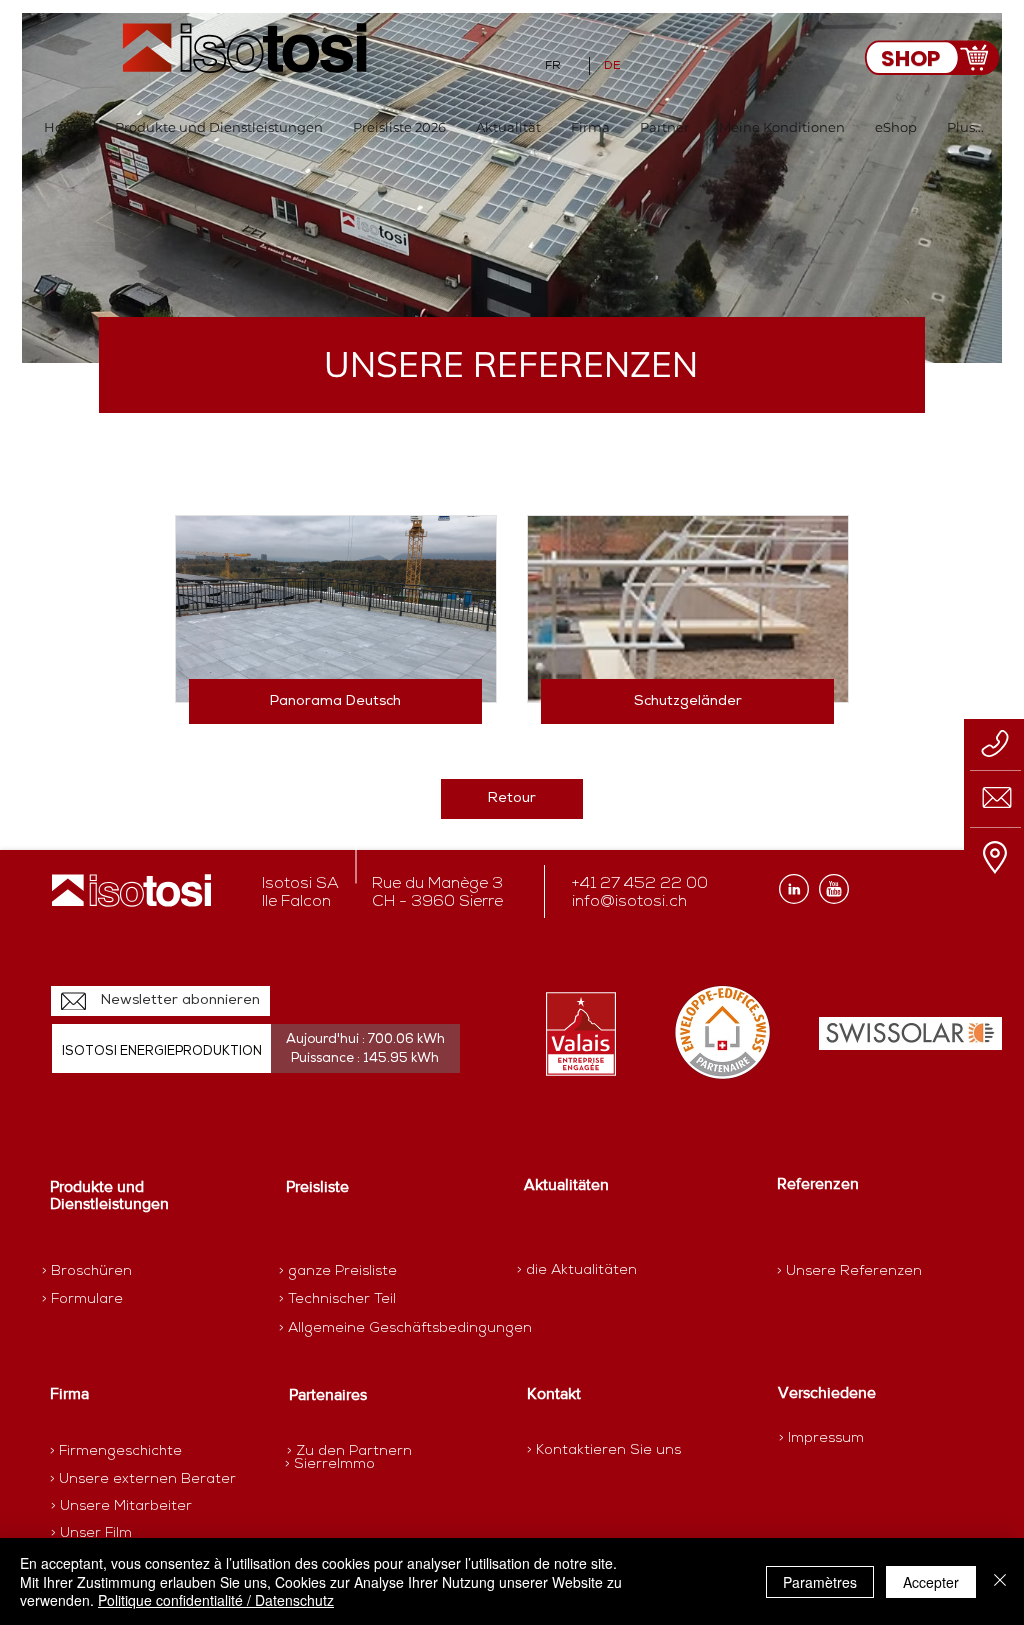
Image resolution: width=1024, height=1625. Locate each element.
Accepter (931, 1582)
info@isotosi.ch (629, 902)
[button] (219, 127)
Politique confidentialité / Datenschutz (216, 1600)
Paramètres (820, 1582)
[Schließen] (1000, 1581)
